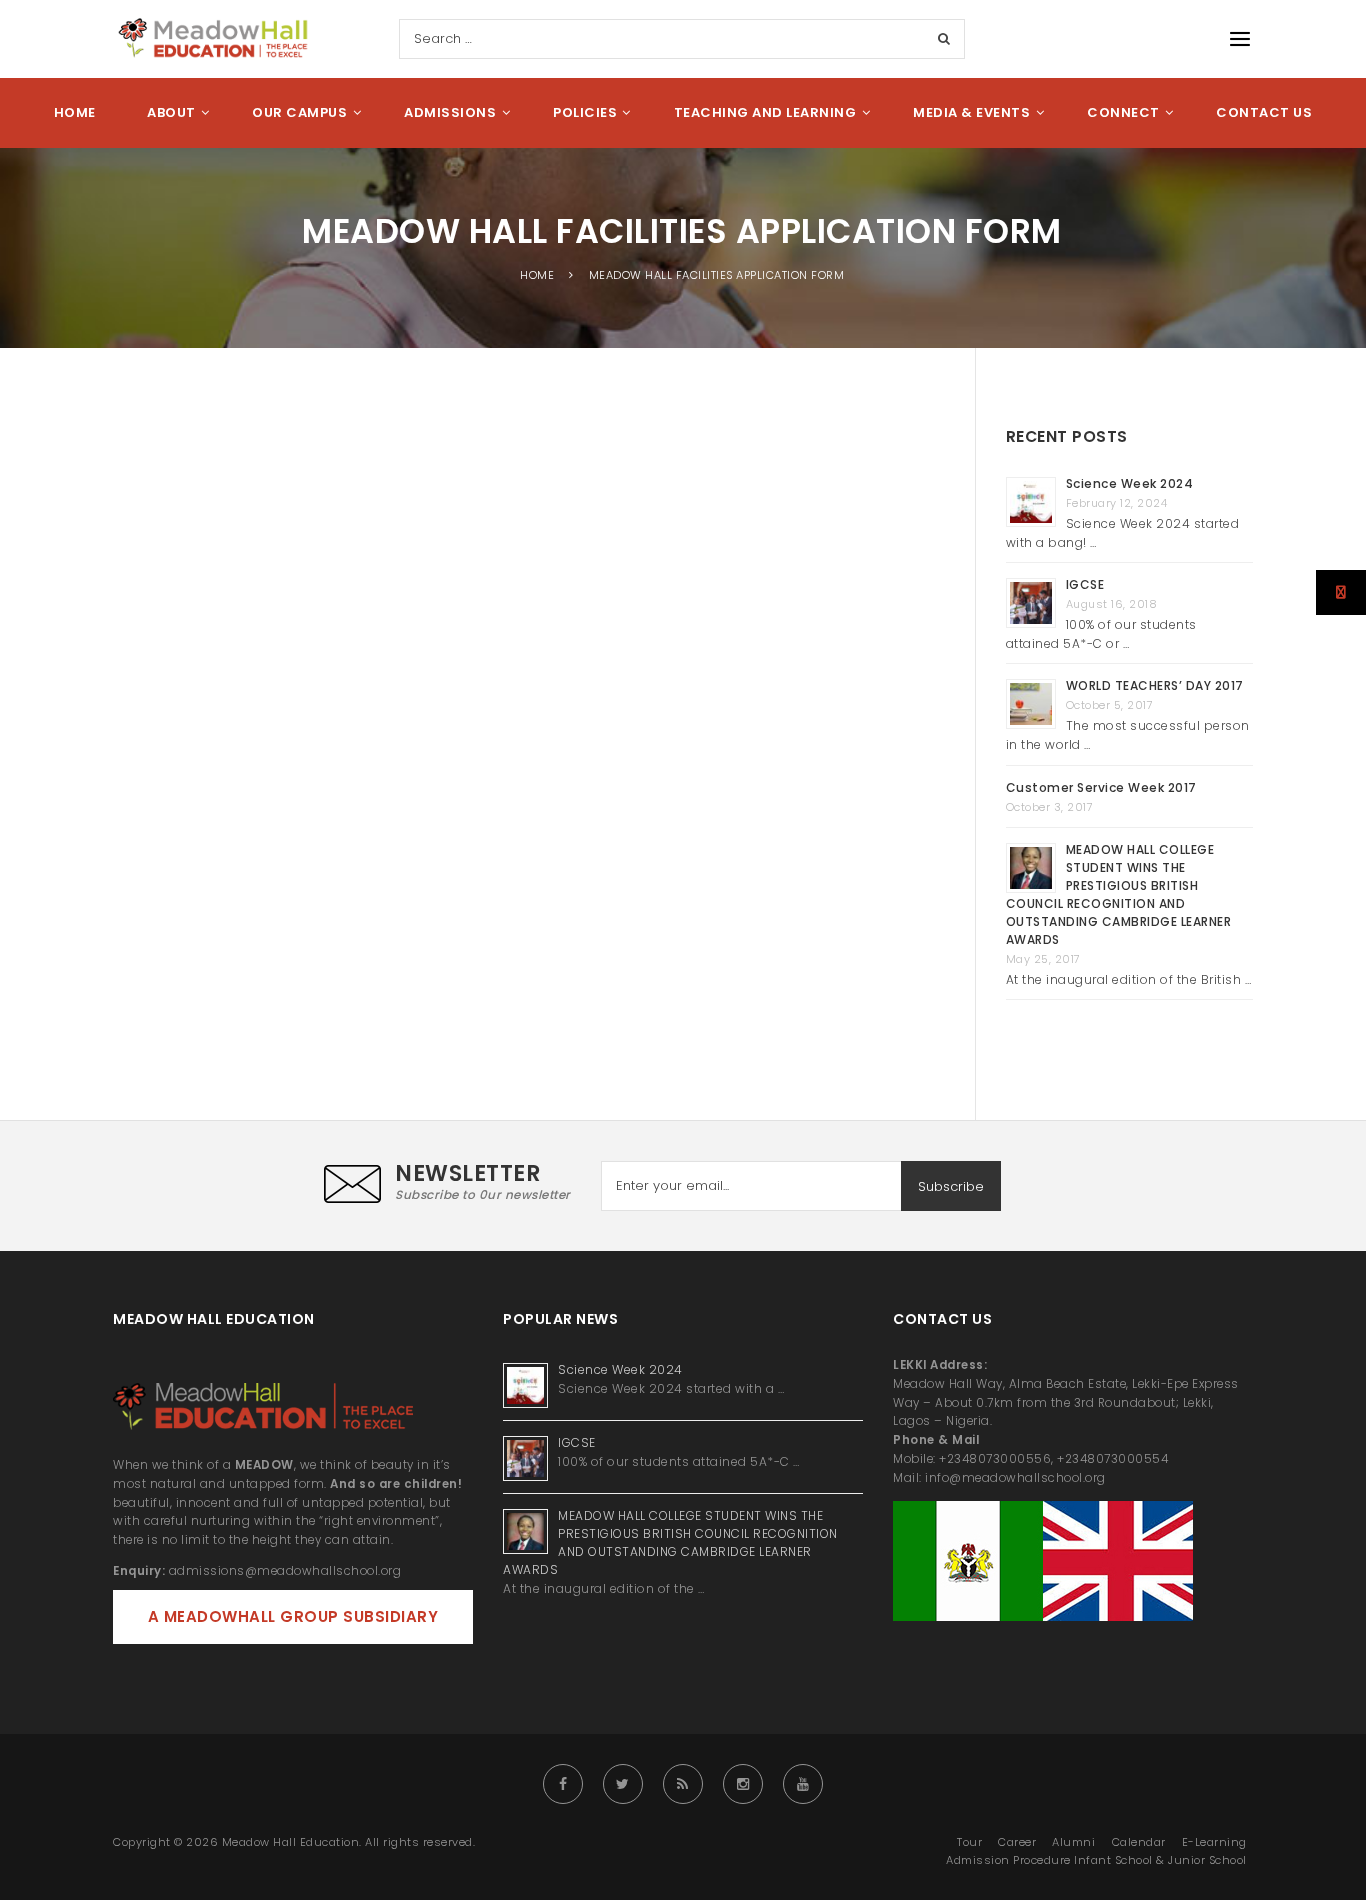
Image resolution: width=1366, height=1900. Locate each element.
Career (1017, 1842)
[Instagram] (743, 1784)
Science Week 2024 (1130, 483)
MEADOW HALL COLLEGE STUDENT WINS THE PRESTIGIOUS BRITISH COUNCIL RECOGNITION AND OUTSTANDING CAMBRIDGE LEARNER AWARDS (1119, 894)
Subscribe (951, 1186)
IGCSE (1087, 584)
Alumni (1073, 1842)
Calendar (1139, 1842)
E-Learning (1214, 1842)
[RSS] (683, 1784)
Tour (969, 1842)
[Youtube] (803, 1784)
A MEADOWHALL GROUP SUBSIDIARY (293, 1616)
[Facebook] (563, 1784)
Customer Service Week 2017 (1101, 787)
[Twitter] (623, 1784)
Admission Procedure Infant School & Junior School (1096, 1860)
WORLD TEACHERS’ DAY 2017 (1155, 685)
